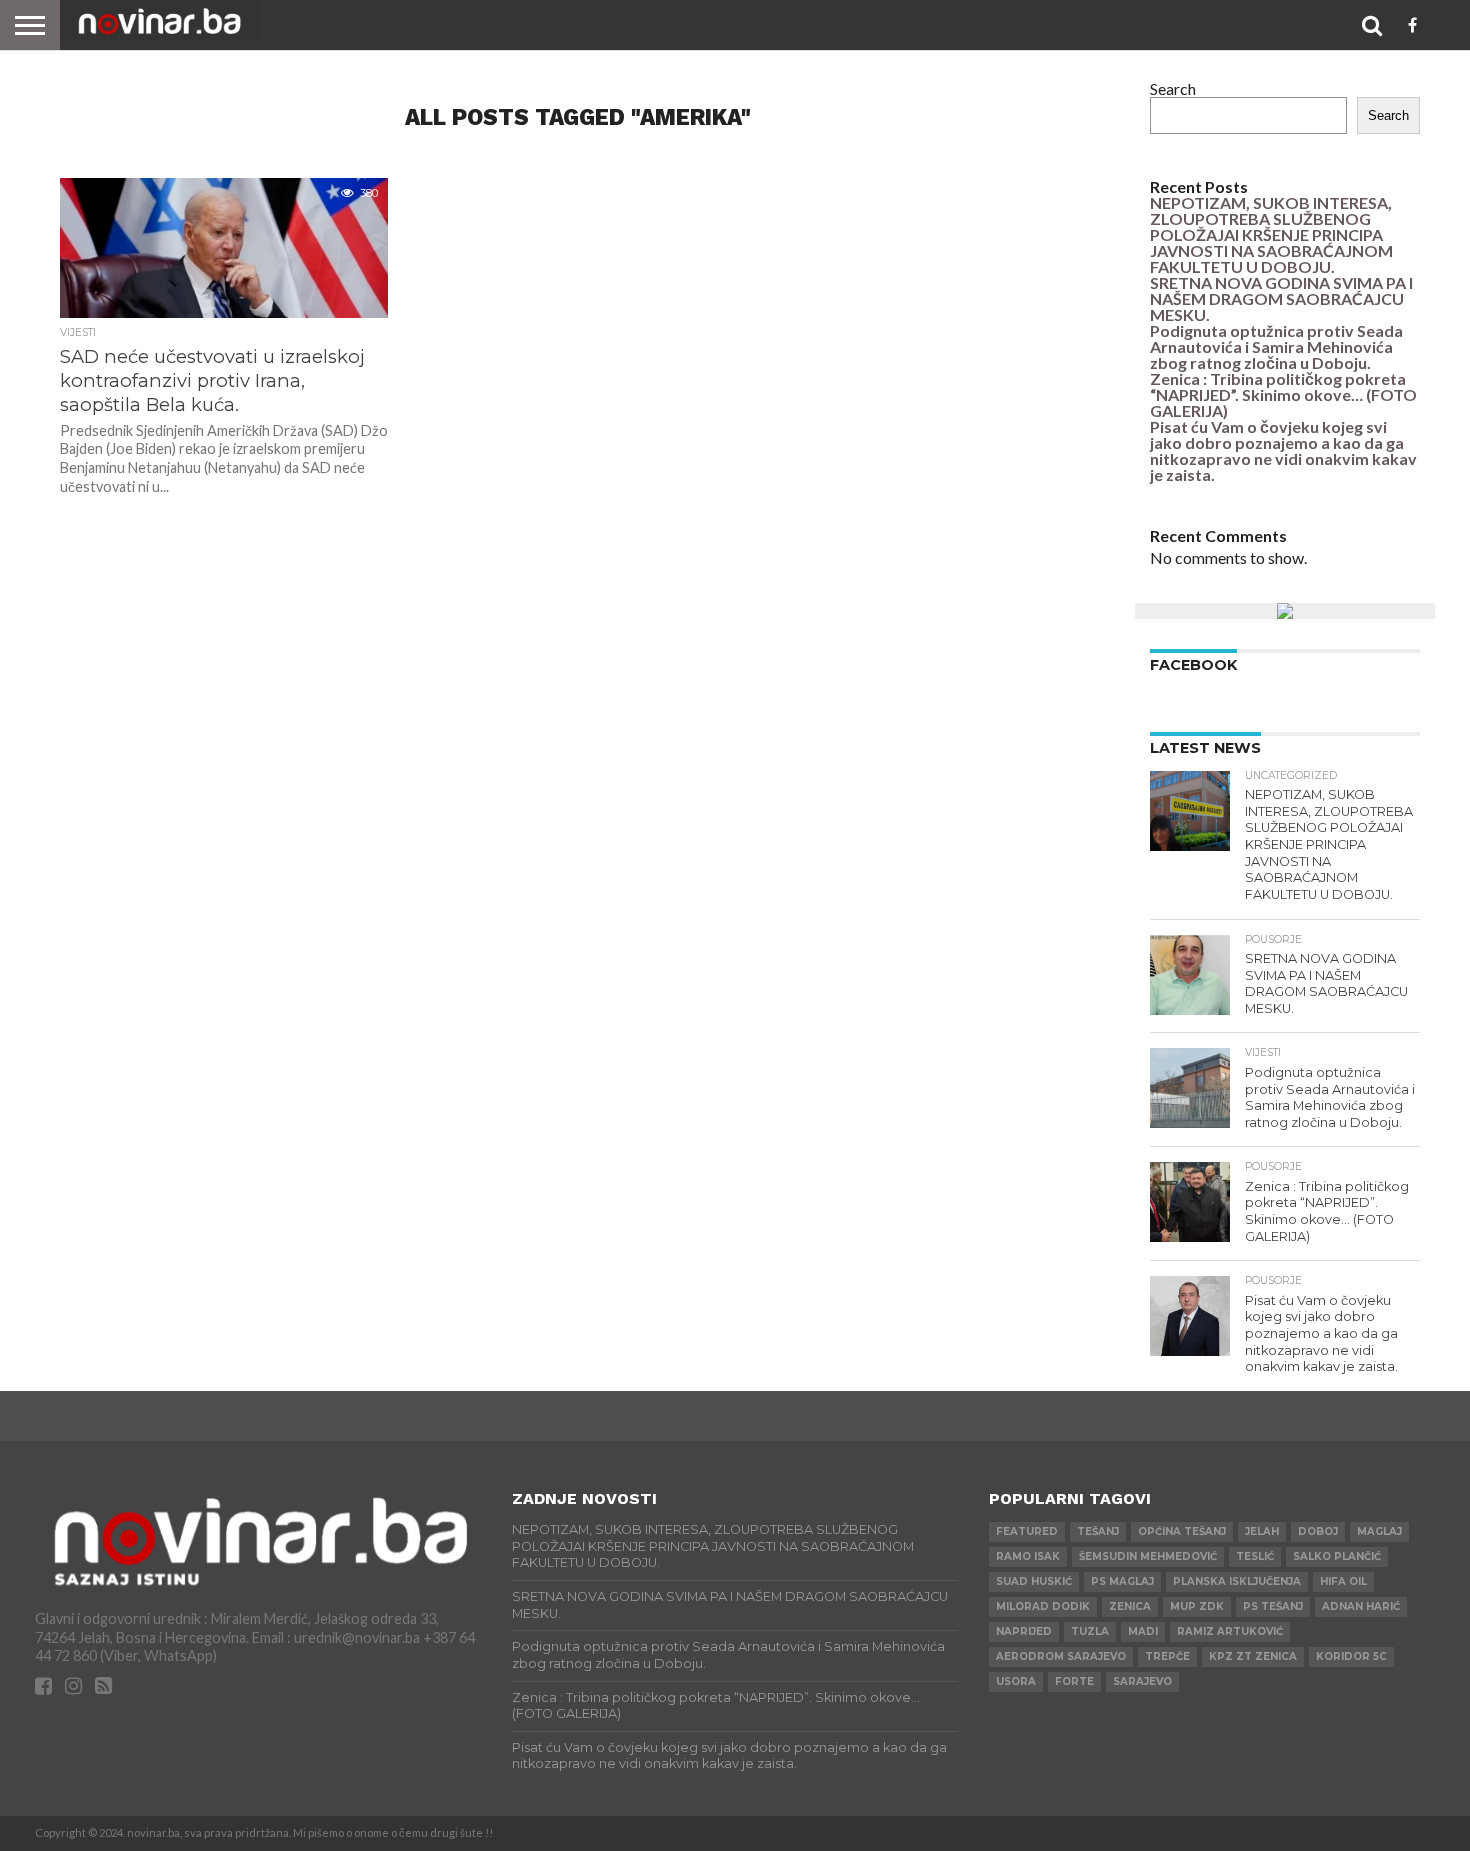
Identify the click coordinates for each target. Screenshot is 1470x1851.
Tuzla (1090, 1631)
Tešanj (1098, 1531)
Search (1173, 88)
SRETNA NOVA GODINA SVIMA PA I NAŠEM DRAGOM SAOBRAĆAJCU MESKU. (1281, 298)
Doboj (1318, 1531)
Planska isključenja (1237, 1581)
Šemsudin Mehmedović (1148, 1556)
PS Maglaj (1122, 1581)
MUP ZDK (1197, 1606)
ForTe (1074, 1681)
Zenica (1130, 1606)
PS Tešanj (1273, 1606)
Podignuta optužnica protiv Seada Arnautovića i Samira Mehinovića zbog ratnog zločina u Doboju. (1276, 346)
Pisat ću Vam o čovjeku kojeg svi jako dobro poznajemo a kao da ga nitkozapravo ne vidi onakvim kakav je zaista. (1283, 450)
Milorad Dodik (1043, 1606)
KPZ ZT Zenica (1253, 1656)
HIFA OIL (1343, 1581)
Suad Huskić (1034, 1581)
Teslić (1255, 1556)
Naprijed (1024, 1631)
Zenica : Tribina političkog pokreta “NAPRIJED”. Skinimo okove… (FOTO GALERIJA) (1283, 394)
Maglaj (1379, 1531)
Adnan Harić (1361, 1606)
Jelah (1262, 1531)
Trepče (1167, 1656)
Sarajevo (1142, 1681)
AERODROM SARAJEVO (1061, 1656)
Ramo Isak (1028, 1556)
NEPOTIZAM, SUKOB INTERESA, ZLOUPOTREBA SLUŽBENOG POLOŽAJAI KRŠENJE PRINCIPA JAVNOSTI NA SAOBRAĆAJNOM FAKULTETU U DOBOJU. (1271, 234)
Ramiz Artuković (1230, 1631)
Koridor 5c (1351, 1656)
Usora (1016, 1681)
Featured (1027, 1531)
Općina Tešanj (1182, 1531)
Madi (1143, 1631)
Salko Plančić (1337, 1556)
